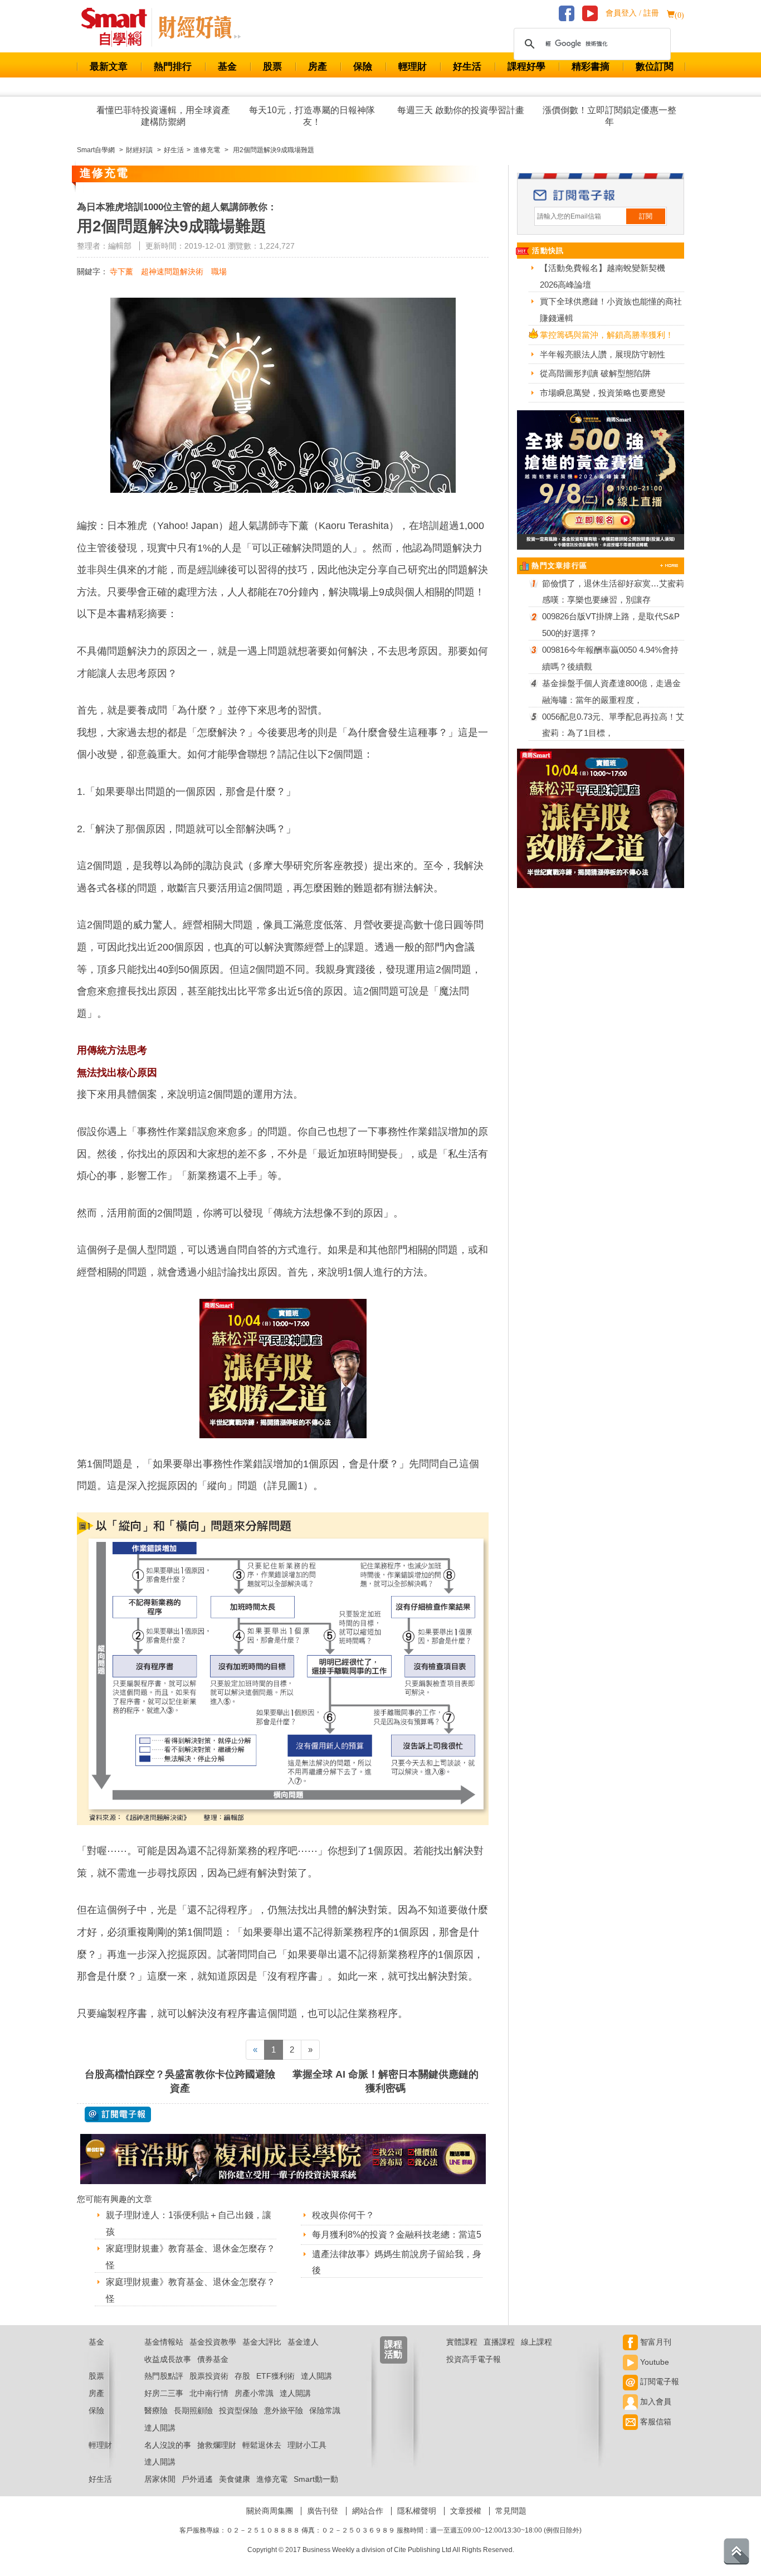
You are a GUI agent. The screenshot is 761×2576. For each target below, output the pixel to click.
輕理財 (413, 67)
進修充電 (272, 2479)
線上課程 (536, 2342)
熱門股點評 (164, 2376)
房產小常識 (254, 2393)
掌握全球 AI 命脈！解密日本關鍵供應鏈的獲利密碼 (386, 2081)
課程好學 (526, 67)
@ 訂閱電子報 (118, 2114)
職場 (219, 271)
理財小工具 (307, 2445)
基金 (227, 67)
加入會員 (655, 2402)
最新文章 (109, 67)
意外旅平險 (284, 2410)
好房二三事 (164, 2393)
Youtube (653, 2362)
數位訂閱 (655, 67)
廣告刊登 (323, 2511)
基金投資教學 (213, 2342)
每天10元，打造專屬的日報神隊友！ (312, 116)
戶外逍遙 (197, 2479)
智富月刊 (655, 2342)
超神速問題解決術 (172, 271)
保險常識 (325, 2410)
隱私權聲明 (417, 2511)
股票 (272, 67)
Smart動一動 (316, 2479)
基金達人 (303, 2342)
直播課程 (499, 2342)
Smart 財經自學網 (119, 27)
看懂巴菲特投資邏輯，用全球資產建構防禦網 (163, 116)
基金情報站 (164, 2342)
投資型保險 (238, 2410)
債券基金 (213, 2359)
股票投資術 (209, 2376)
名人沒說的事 (168, 2445)
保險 (363, 67)
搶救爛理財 (217, 2445)
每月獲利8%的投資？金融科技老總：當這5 (397, 2235)
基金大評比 (262, 2342)
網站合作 (368, 2511)
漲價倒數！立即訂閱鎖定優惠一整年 (609, 116)
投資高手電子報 (474, 2359)
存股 (242, 2376)
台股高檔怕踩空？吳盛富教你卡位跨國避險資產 (180, 2081)
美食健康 (235, 2479)
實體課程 (462, 2342)
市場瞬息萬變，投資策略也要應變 (603, 393)
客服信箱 (655, 2422)
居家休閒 (160, 2479)
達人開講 (316, 2376)
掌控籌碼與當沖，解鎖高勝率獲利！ (607, 335)
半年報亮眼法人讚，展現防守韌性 (603, 354)
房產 (318, 67)
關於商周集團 (270, 2511)
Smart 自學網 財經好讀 (199, 27)
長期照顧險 (193, 2410)
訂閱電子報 (658, 2381)
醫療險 (156, 2410)
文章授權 (466, 2511)
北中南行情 (209, 2393)
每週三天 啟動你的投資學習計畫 (461, 110)
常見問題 (511, 2511)
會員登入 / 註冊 (632, 13)
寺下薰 (121, 271)
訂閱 (646, 216)
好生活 (467, 67)
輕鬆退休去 (262, 2445)
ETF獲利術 (275, 2376)
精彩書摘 (591, 67)
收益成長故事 (168, 2359)
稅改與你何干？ (343, 2215)
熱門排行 (173, 67)
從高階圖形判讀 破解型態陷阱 (595, 373)
